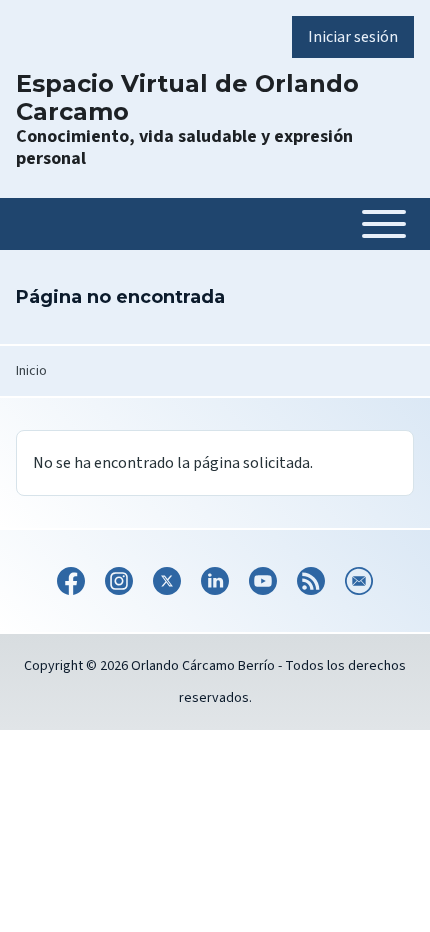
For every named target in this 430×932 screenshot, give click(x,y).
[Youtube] (263, 581)
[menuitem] (353, 37)
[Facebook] (71, 581)
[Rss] (311, 581)
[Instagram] (119, 581)
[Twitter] (167, 581)
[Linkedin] (215, 581)
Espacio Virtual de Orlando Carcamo (187, 98)
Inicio (31, 371)
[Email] (359, 581)
